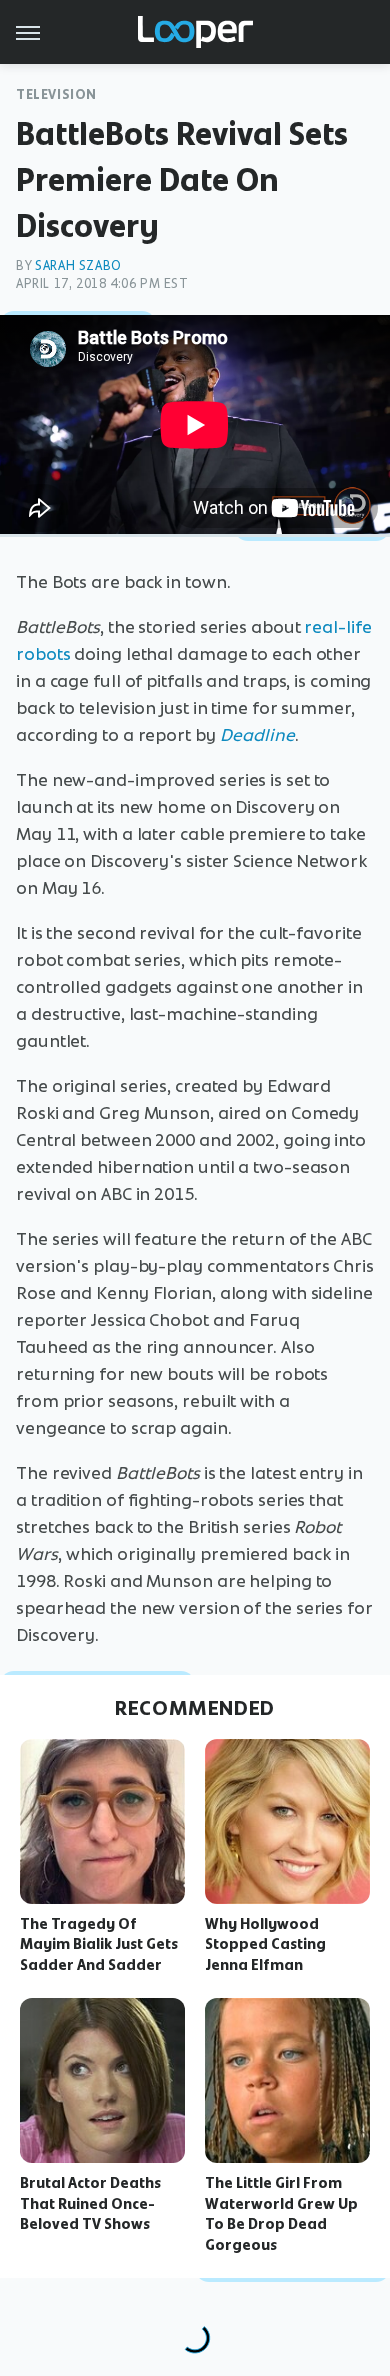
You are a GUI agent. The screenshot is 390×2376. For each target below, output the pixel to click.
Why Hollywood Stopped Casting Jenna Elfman (265, 1945)
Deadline (257, 735)
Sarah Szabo (78, 265)
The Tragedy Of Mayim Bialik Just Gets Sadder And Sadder (99, 1945)
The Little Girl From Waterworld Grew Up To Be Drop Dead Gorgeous (281, 2214)
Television (56, 94)
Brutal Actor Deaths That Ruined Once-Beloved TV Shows (90, 2204)
